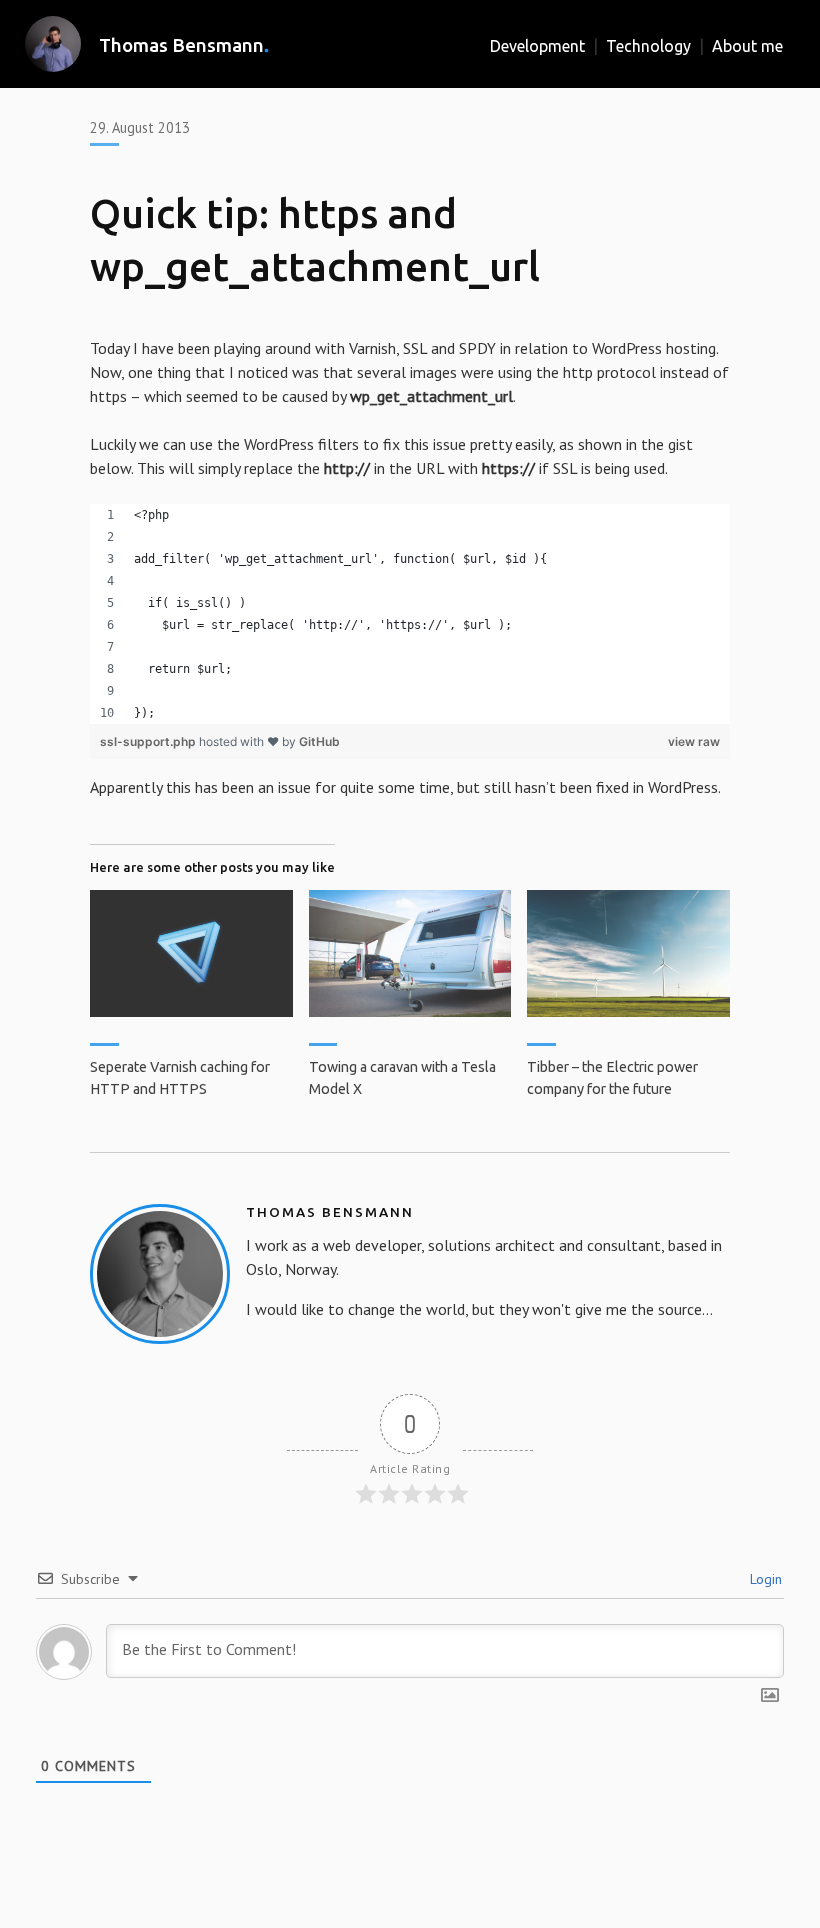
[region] (410, 614)
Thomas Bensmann (181, 45)
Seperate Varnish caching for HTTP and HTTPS (180, 1078)
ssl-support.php (149, 741)
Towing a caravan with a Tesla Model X (402, 1078)
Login (764, 1579)
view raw (694, 741)
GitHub (319, 741)
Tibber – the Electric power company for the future (612, 1078)
